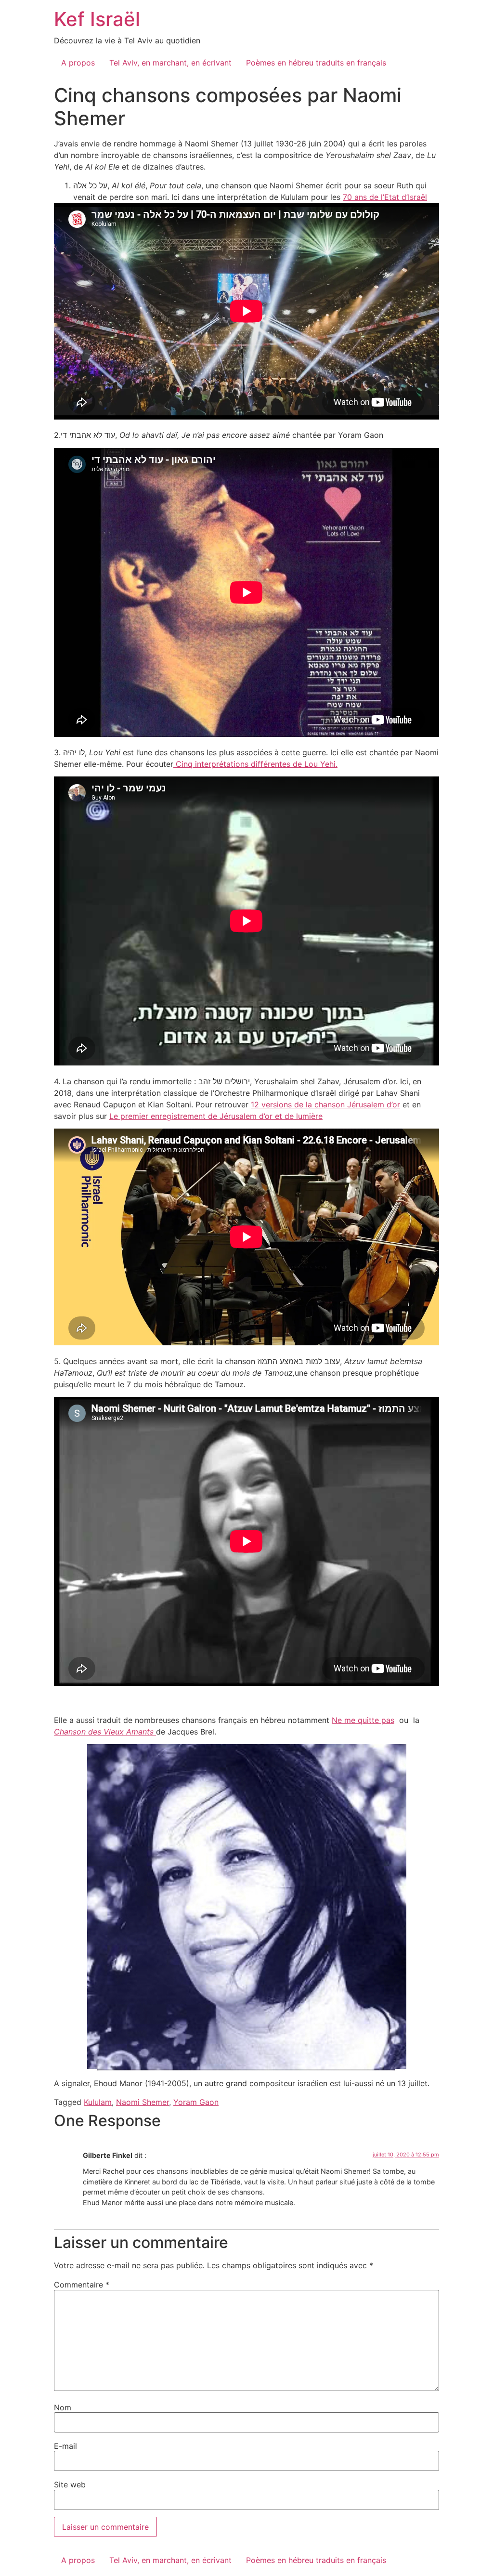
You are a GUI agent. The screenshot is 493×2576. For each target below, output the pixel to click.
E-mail (65, 2446)
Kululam (98, 2102)
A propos (78, 63)
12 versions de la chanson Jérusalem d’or (325, 1104)
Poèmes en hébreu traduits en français (316, 63)
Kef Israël (97, 19)
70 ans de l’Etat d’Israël (385, 197)
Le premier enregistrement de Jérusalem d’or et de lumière (216, 1116)
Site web (70, 2484)
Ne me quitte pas (363, 1720)
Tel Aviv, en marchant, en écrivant (170, 63)
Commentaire (82, 2285)
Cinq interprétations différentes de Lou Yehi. (255, 764)
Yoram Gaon (196, 2102)
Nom (63, 2407)
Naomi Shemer (143, 2102)
